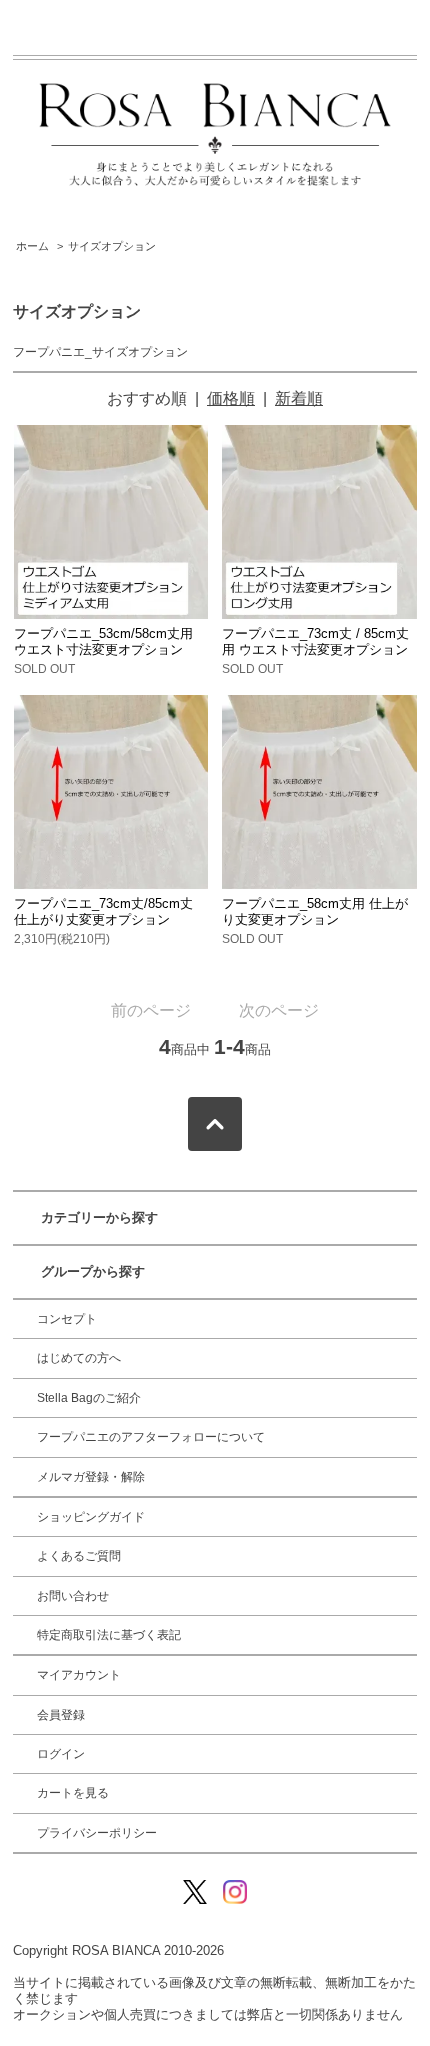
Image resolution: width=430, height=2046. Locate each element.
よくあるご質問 (79, 1556)
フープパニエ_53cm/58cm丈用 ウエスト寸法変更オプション (103, 641)
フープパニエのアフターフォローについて (151, 1437)
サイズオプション (112, 246)
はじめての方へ (79, 1358)
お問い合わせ (73, 1596)
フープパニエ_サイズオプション (100, 352)
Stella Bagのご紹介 (89, 1398)
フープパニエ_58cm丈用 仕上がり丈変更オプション (315, 911)
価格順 (231, 398)
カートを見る (73, 1793)
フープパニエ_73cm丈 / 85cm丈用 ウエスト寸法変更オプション (315, 641)
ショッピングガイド (91, 1517)
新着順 (299, 398)
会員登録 (61, 1715)
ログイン (61, 1754)
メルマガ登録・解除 (91, 1477)
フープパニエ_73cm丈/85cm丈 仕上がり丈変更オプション (103, 911)
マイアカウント (79, 1675)
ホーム (32, 246)
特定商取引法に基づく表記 (109, 1635)
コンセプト (67, 1319)
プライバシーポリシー (97, 1833)
